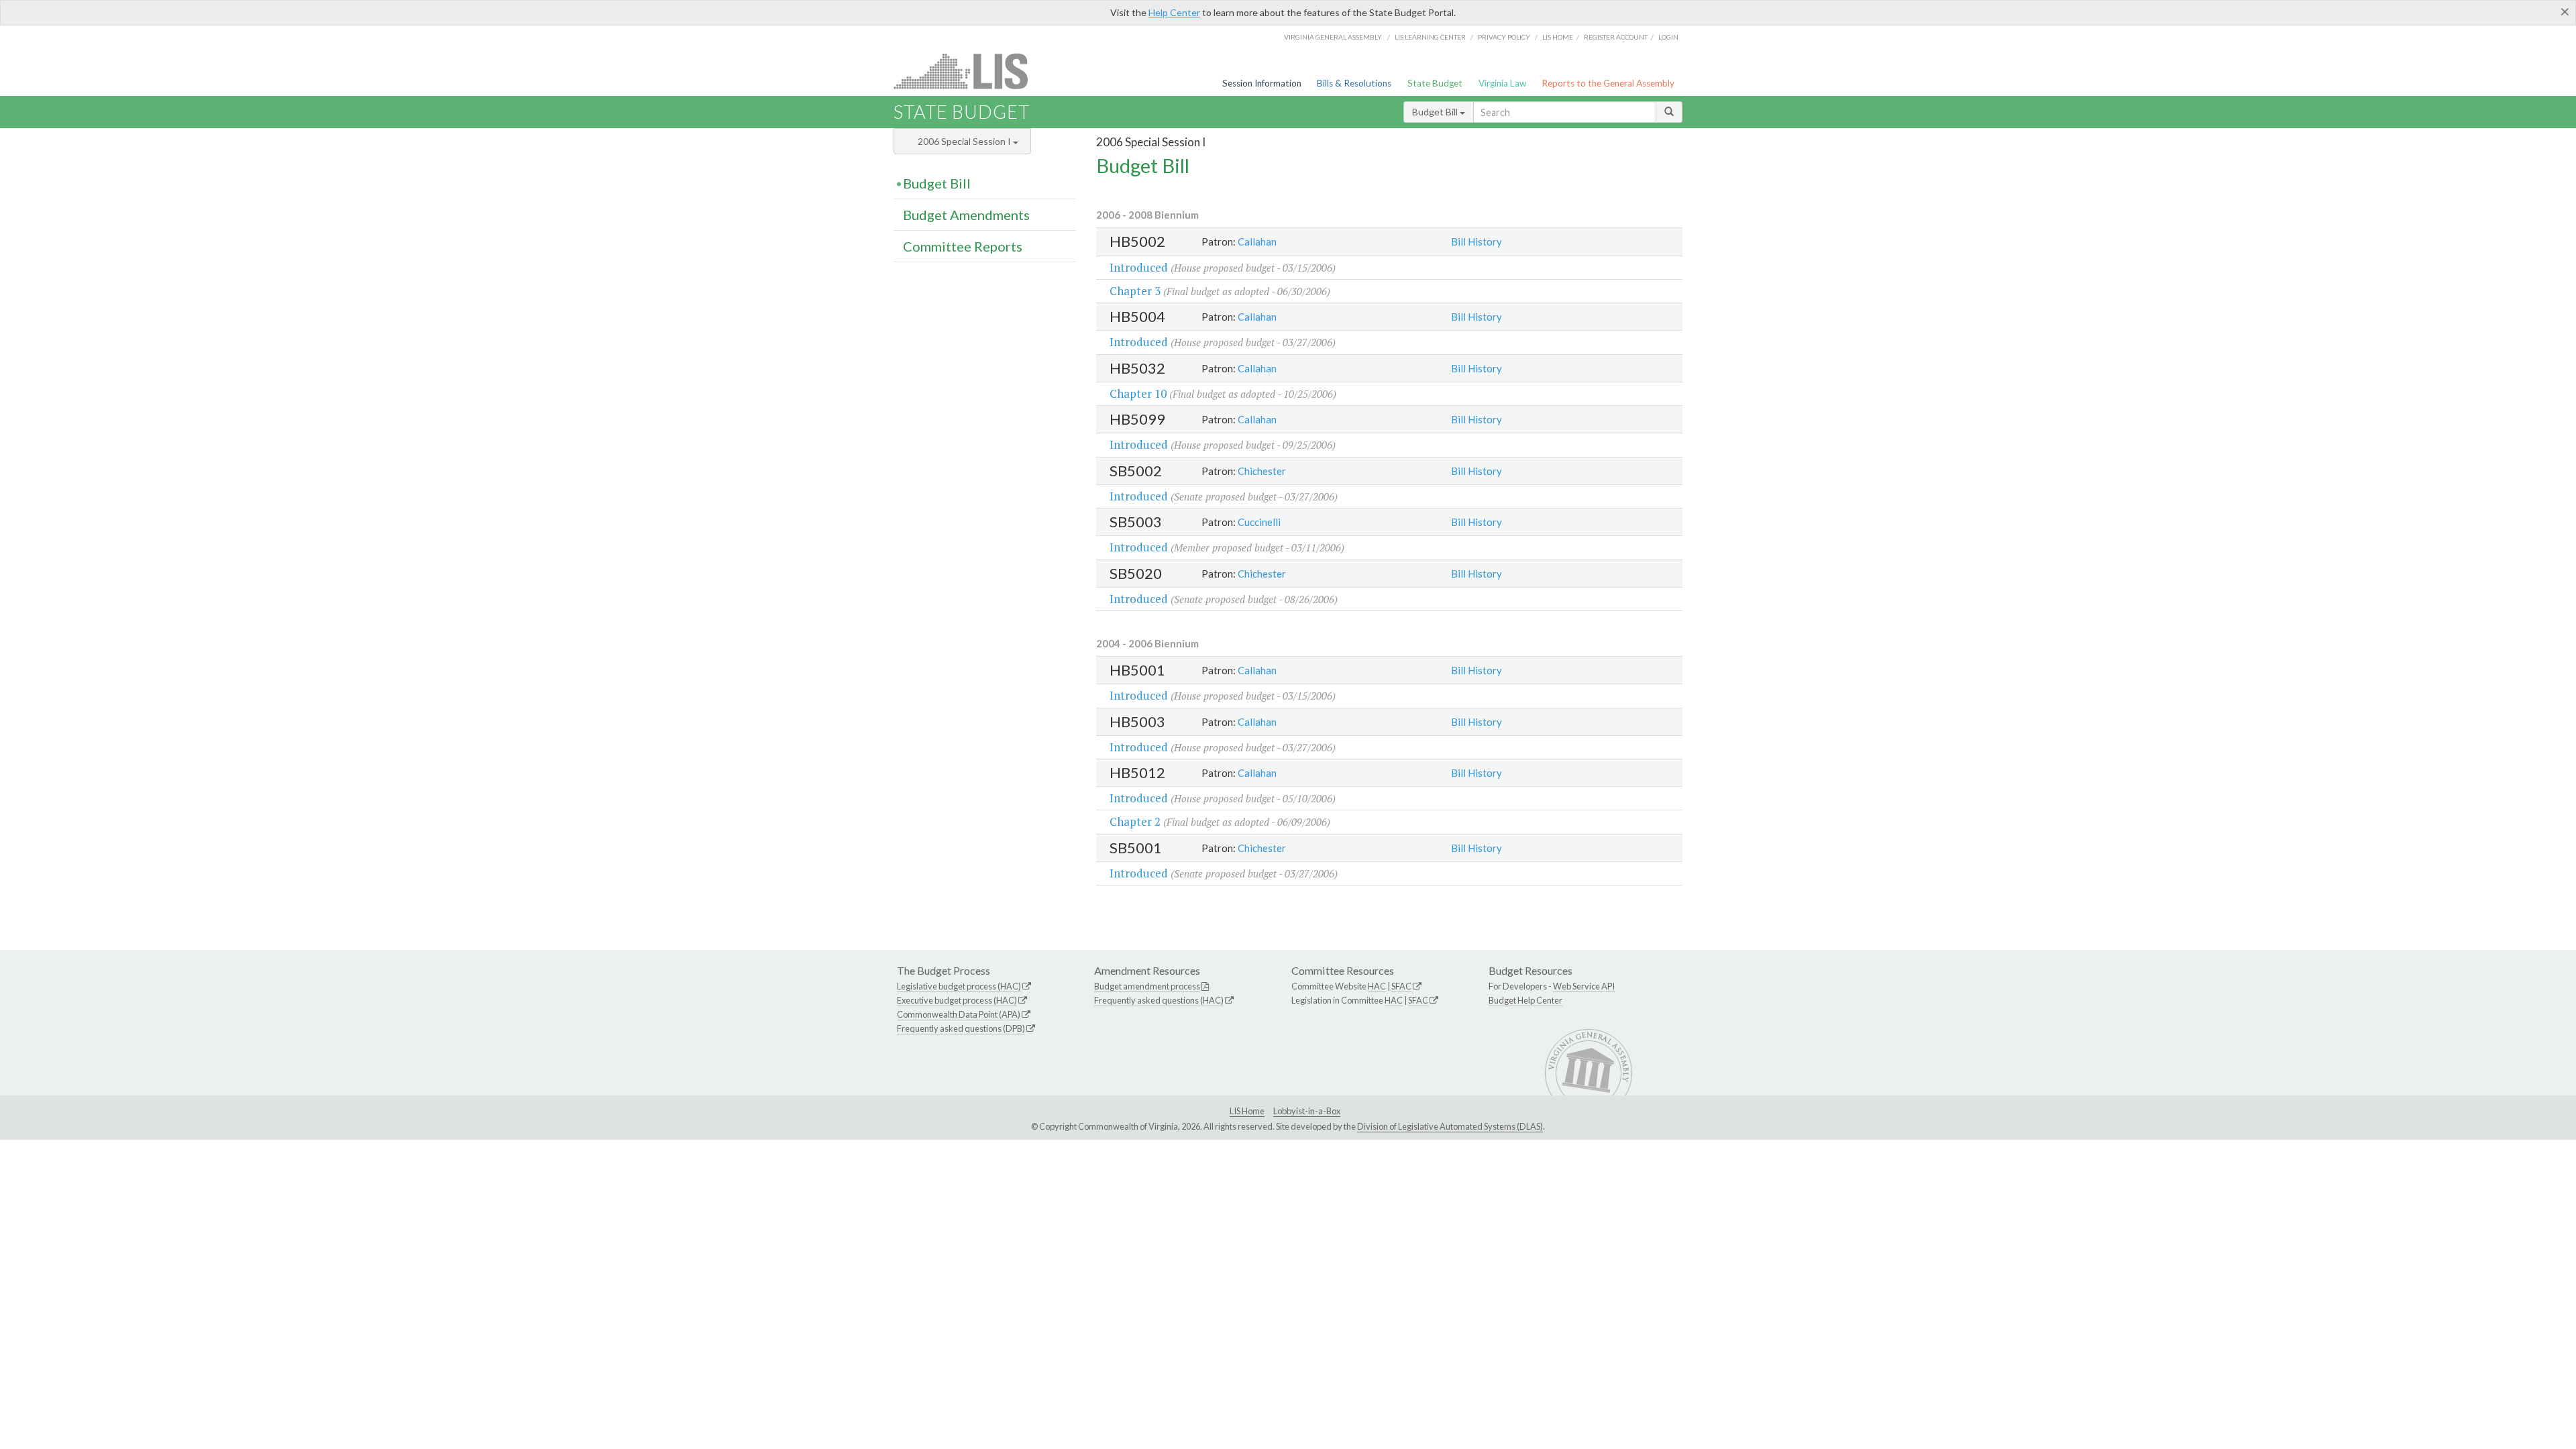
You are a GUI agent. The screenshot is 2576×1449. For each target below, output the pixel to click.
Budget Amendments (966, 215)
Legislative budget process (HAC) (959, 986)
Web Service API (1584, 986)
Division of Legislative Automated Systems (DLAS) (1450, 1126)
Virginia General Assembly (1333, 37)
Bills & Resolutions (1354, 83)
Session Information (1262, 83)
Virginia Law (1502, 83)
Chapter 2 (1135, 821)
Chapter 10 (1138, 393)
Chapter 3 (1135, 291)
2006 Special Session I (965, 141)
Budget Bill (1436, 112)
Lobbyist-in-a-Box (1307, 1111)
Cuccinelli (1259, 522)
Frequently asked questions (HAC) (1159, 1000)
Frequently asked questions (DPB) (961, 1028)
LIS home (1558, 37)
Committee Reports (963, 246)
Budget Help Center (1525, 1000)
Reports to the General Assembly (1608, 83)
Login (1668, 37)
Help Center (1174, 12)
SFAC (1401, 986)
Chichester (1262, 471)
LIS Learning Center (1430, 37)
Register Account (1616, 37)
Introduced (1139, 267)
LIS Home (1247, 1111)
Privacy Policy (1504, 37)
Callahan (1257, 241)
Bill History (1477, 241)
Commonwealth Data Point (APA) (959, 1014)
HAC (1377, 986)
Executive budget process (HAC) (957, 1000)
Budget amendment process (1147, 986)
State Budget (1435, 83)
